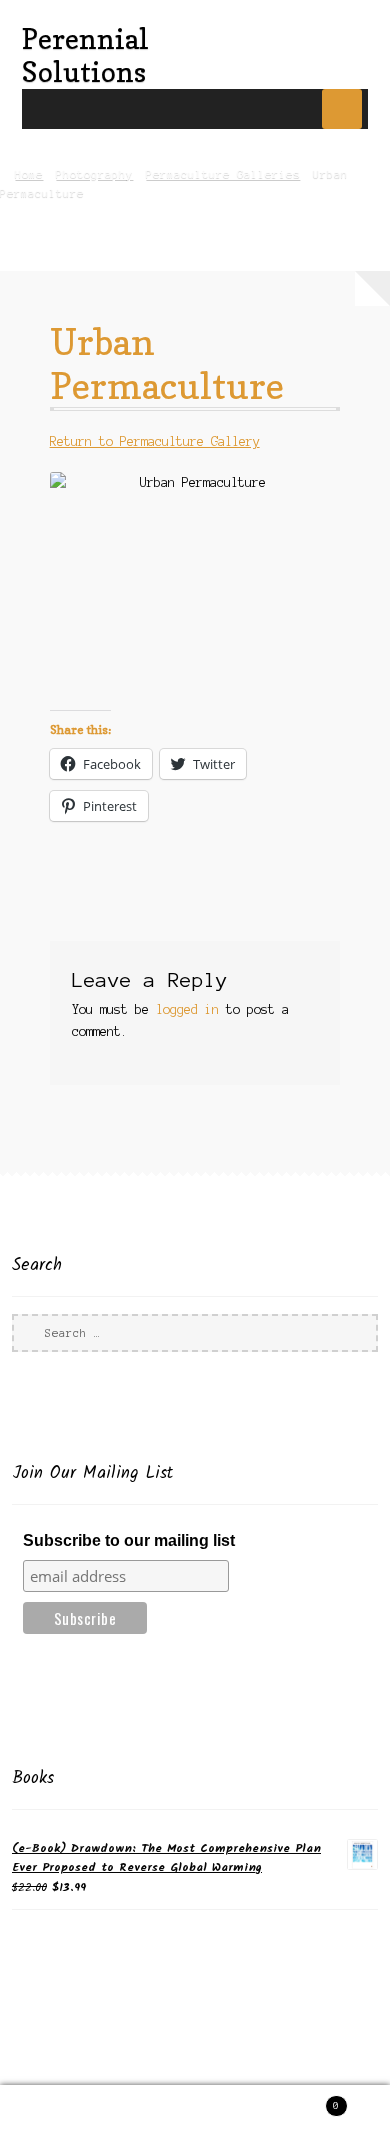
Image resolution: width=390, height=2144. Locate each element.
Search (195, 2115)
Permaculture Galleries (223, 174)
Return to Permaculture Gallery (155, 441)
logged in (187, 1009)
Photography (94, 174)
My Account (65, 2115)
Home (29, 174)
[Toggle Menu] (342, 109)
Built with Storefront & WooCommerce (144, 2074)
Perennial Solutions (85, 55)
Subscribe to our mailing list (129, 1540)
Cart (299, 2100)
